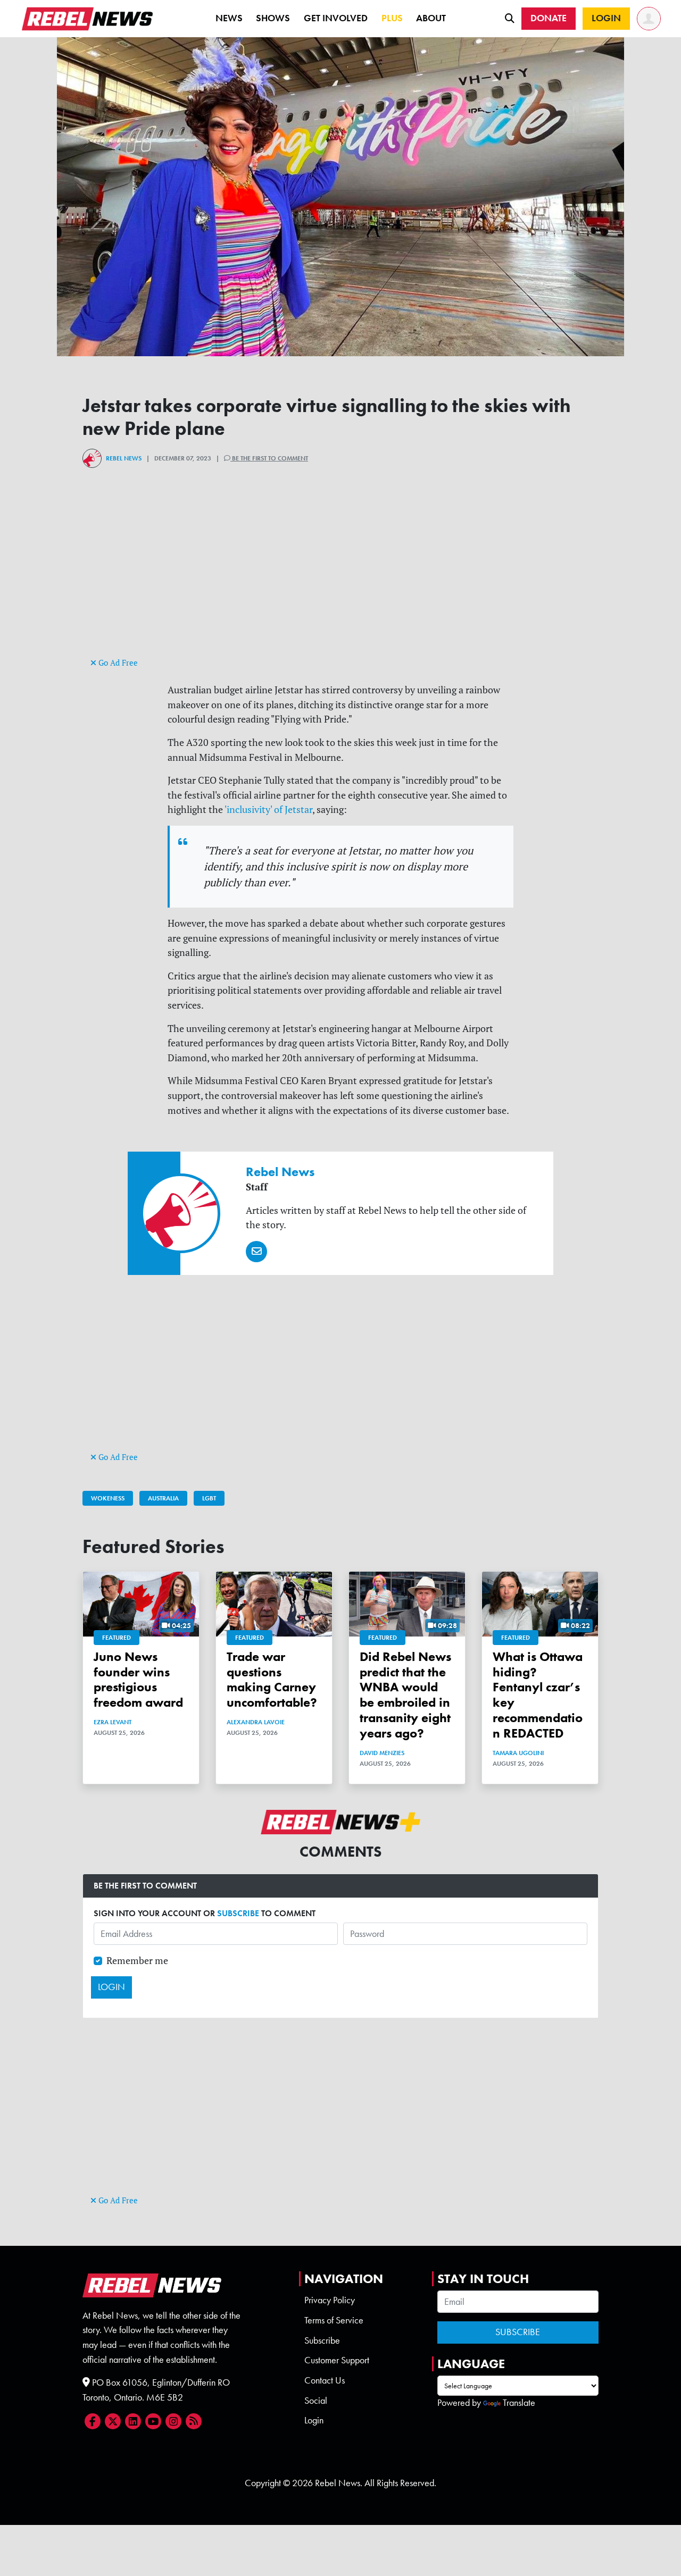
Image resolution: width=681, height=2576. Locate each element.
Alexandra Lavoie (256, 1722)
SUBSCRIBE (238, 1913)
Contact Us (325, 2380)
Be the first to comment (269, 458)
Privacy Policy (330, 2300)
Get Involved (336, 18)
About (431, 18)
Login (314, 2420)
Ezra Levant (113, 1722)
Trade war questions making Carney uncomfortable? (272, 1679)
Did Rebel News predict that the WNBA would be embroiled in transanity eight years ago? (405, 1695)
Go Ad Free (117, 663)
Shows (273, 18)
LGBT (209, 1498)
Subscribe (322, 2340)
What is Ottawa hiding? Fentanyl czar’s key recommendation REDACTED (538, 1695)
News (229, 18)
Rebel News (124, 458)
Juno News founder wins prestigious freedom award (138, 1679)
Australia (163, 1498)
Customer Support (337, 2360)
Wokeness (108, 1498)
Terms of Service (334, 2320)
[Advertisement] (340, 581)
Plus (392, 18)
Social (316, 2401)
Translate (519, 2403)
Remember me (137, 1961)
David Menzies (382, 1753)
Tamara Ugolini (518, 1753)
